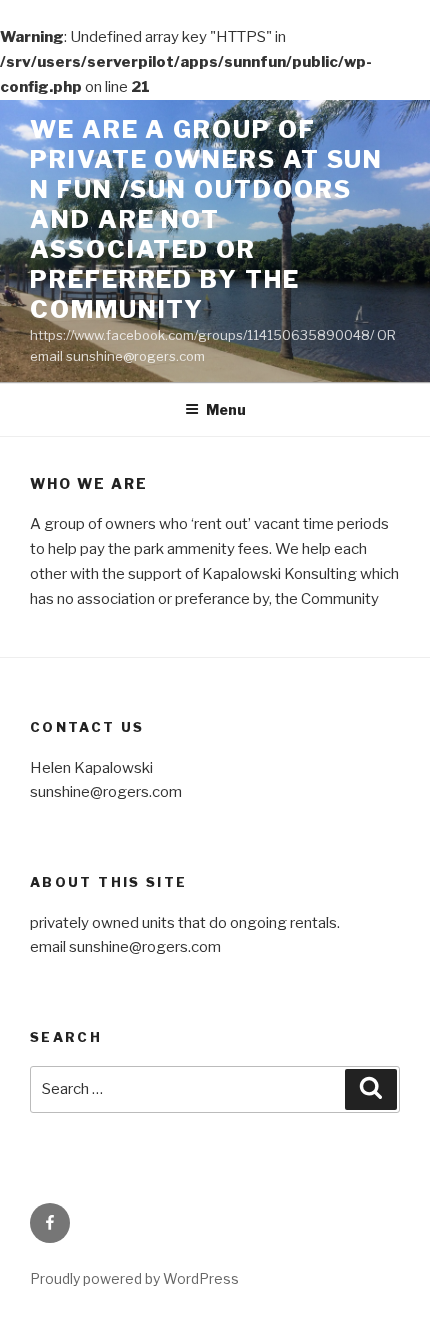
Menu (226, 409)
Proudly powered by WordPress (134, 1278)
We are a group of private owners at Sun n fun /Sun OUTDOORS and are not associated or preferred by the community (206, 219)
